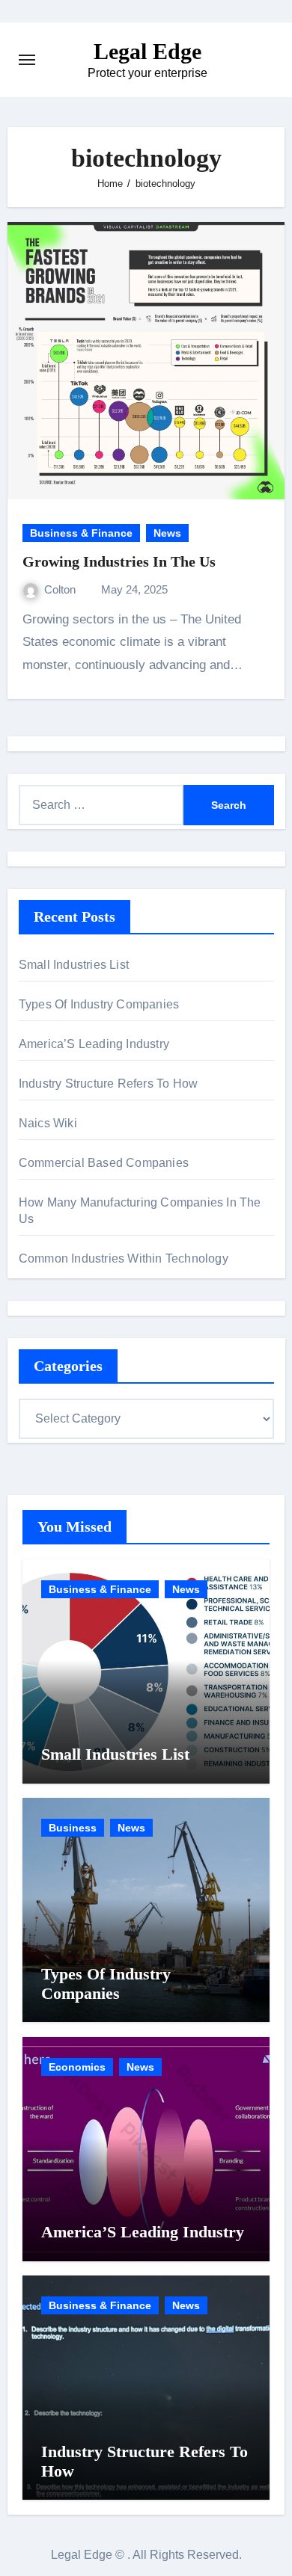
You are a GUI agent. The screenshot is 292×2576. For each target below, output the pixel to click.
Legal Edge (147, 51)
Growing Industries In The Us (119, 561)
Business (73, 1828)
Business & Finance (81, 533)
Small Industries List (74, 965)
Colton (61, 589)
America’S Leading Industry (94, 1044)
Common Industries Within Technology (124, 1258)
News (167, 533)
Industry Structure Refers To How (108, 1084)
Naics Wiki (48, 1123)
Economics (77, 2067)
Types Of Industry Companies (99, 1004)
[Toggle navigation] (27, 60)
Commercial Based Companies (104, 1163)
